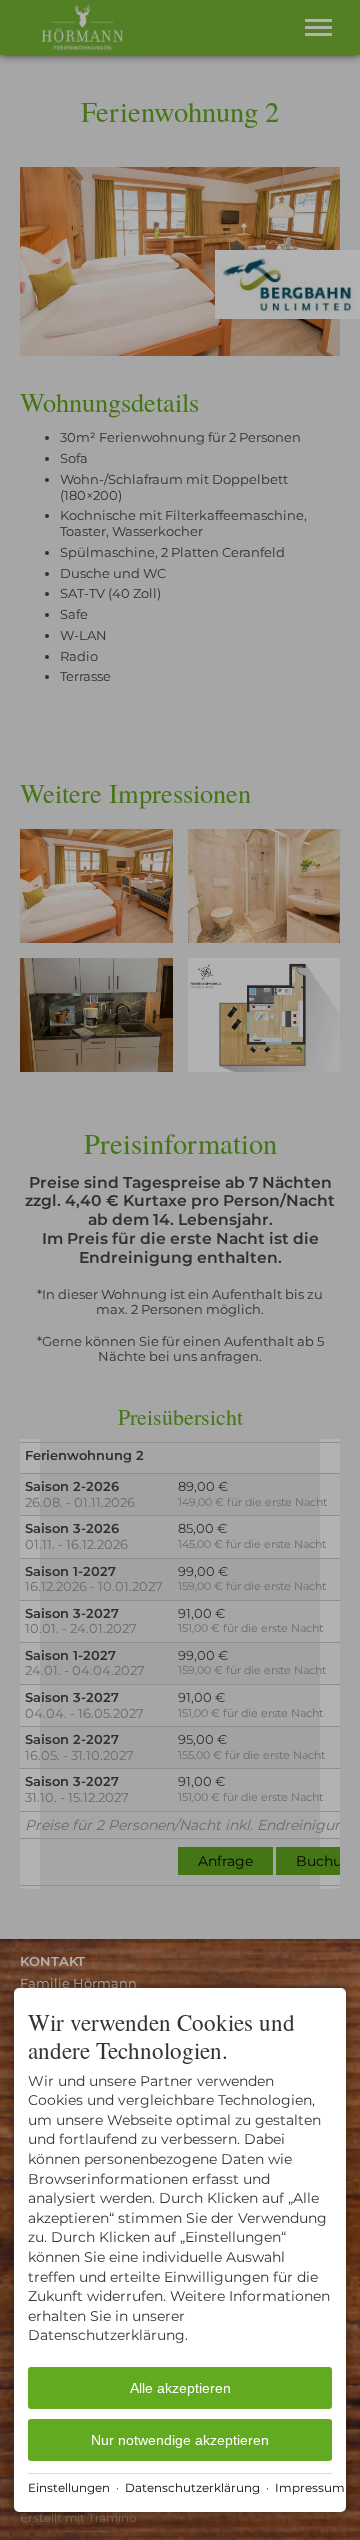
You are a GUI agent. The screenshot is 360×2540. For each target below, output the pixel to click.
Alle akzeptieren (180, 2388)
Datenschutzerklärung (192, 2487)
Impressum (310, 2487)
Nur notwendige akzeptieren (180, 2440)
